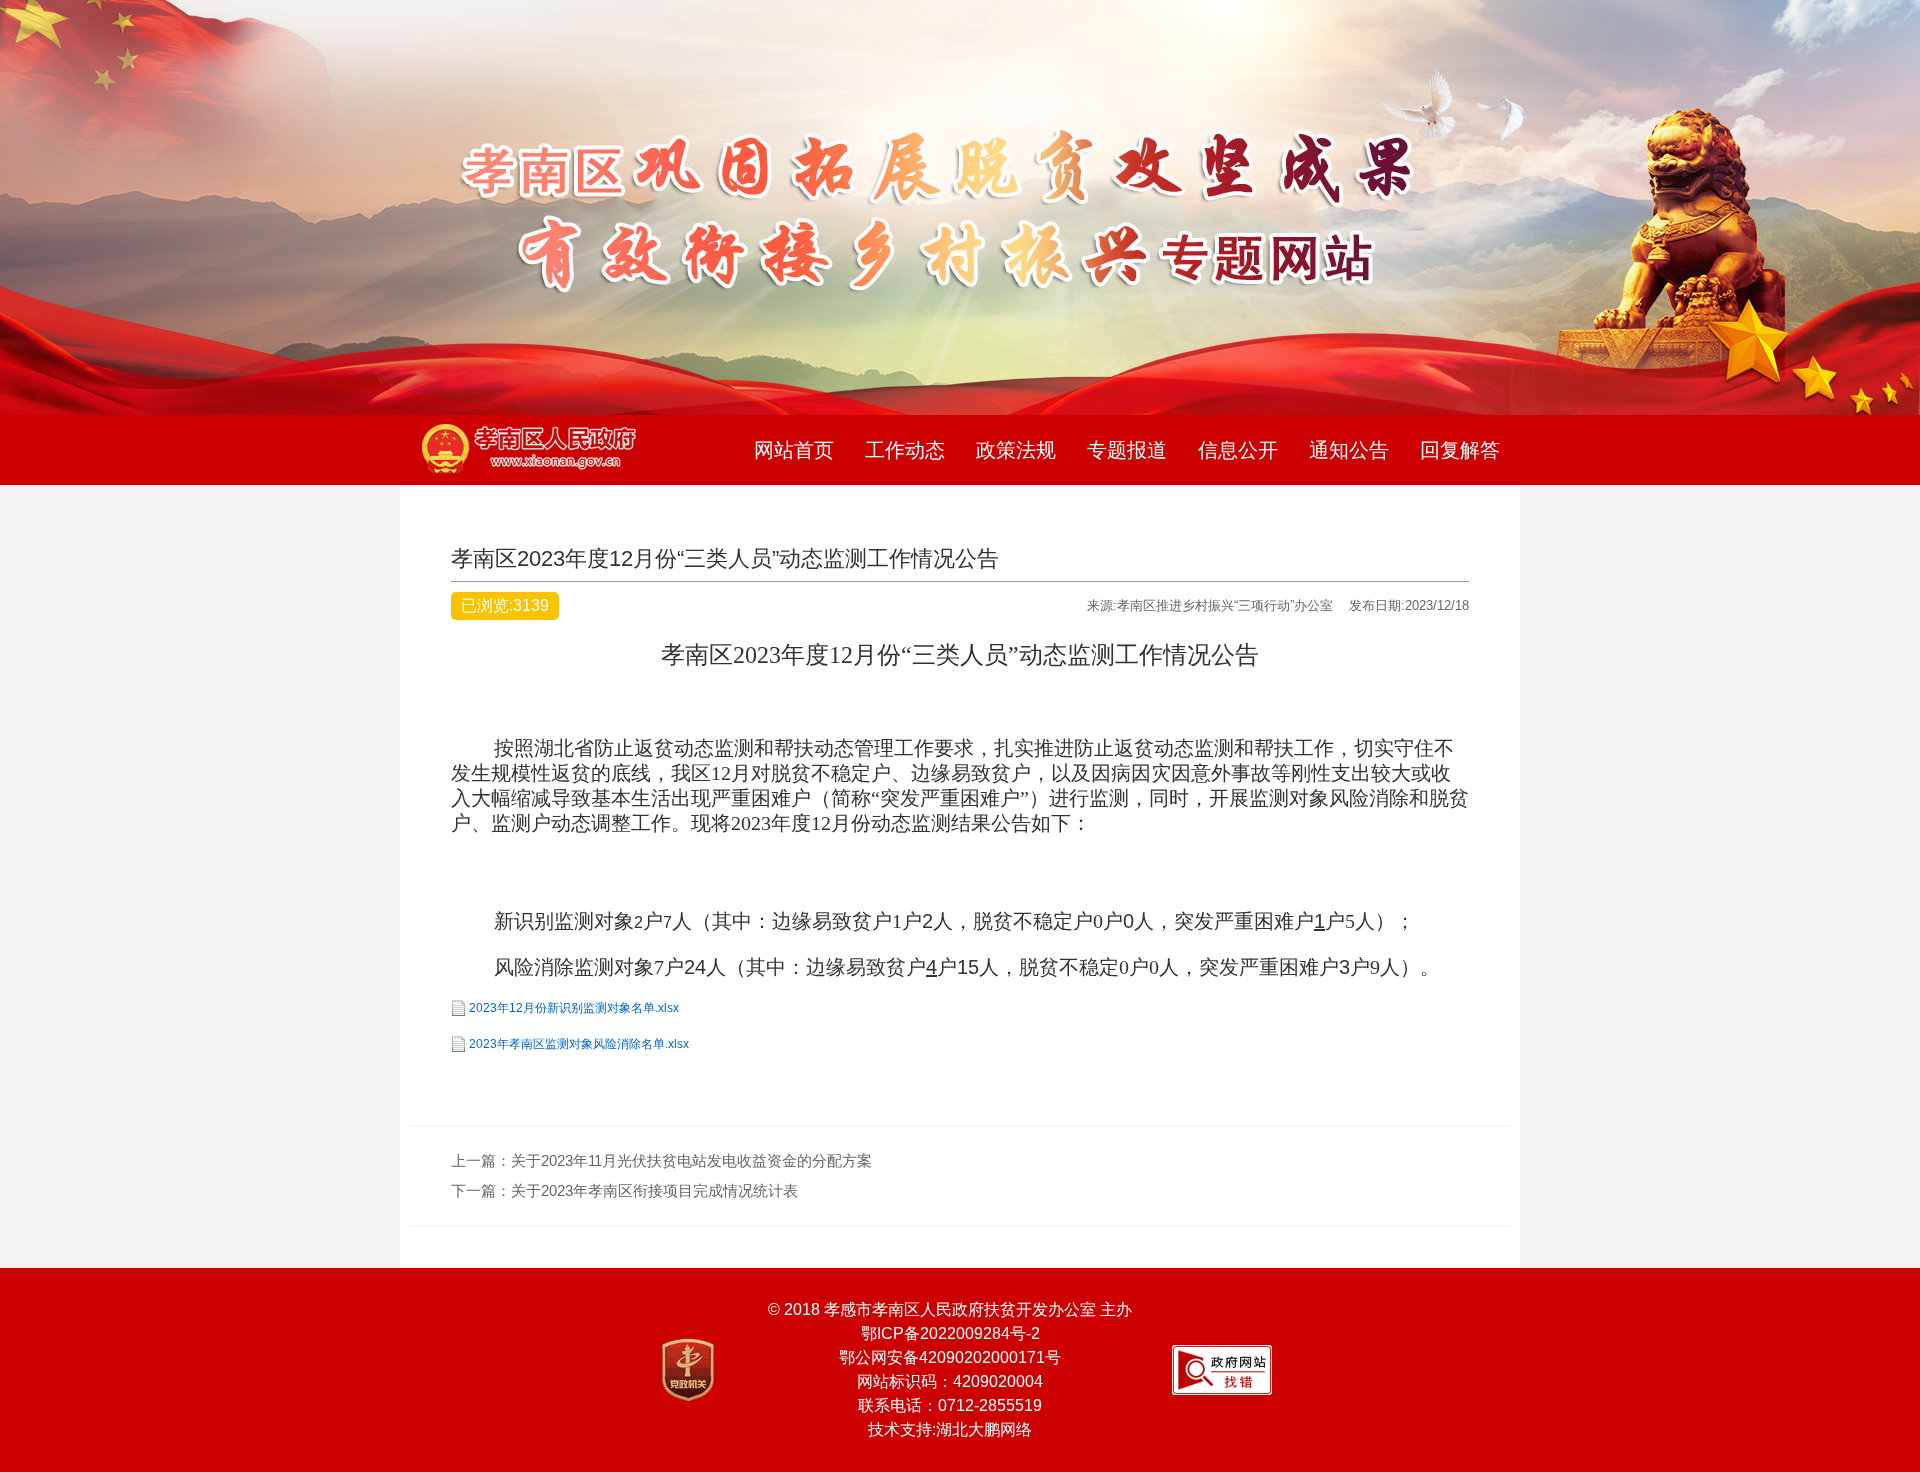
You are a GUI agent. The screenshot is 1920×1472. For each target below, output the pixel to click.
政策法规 (1016, 450)
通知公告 (1349, 450)
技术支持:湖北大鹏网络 (950, 1429)
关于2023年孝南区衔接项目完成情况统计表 (654, 1190)
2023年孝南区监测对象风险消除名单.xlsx (579, 1044)
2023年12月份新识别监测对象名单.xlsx (574, 1008)
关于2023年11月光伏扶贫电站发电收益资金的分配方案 (691, 1160)
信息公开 (1238, 450)
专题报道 (1127, 450)
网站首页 (794, 450)
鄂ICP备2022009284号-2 (950, 1333)
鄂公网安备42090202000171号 (950, 1357)
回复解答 (1460, 450)
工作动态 (905, 450)
